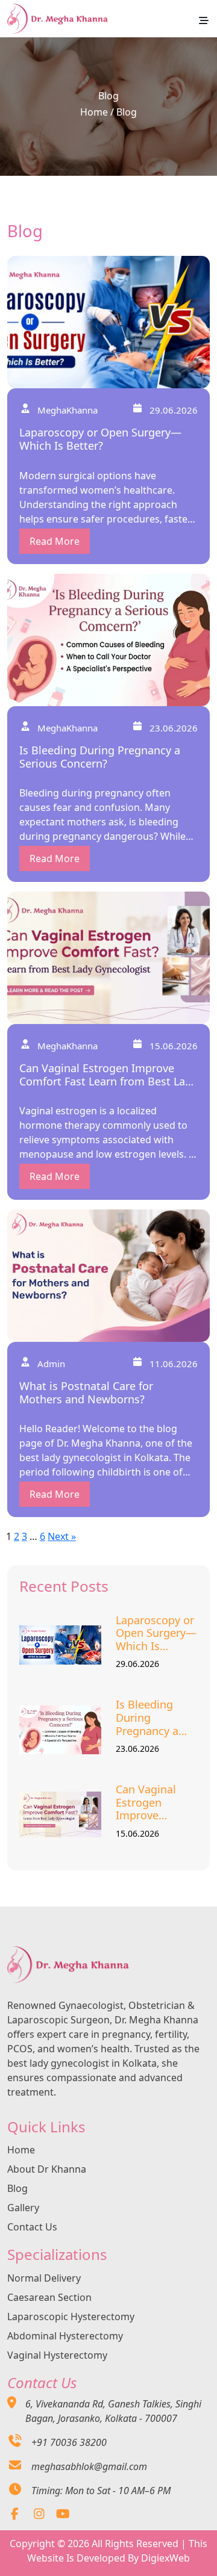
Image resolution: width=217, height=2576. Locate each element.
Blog (17, 2188)
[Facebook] (15, 2515)
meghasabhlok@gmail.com (89, 2466)
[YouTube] (63, 2515)
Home (94, 112)
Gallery (23, 2208)
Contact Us (32, 2227)
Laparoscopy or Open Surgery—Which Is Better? (156, 1634)
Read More (55, 541)
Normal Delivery (44, 2278)
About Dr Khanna (47, 2169)
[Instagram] (39, 2515)
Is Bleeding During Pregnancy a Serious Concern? (147, 1718)
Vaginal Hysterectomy (57, 2355)
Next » (62, 1536)
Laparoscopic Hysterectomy (71, 2317)
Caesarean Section (49, 2297)
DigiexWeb (165, 2558)
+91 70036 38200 (69, 2442)
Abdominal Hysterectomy (65, 2336)
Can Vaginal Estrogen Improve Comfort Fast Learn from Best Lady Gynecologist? (157, 1803)
